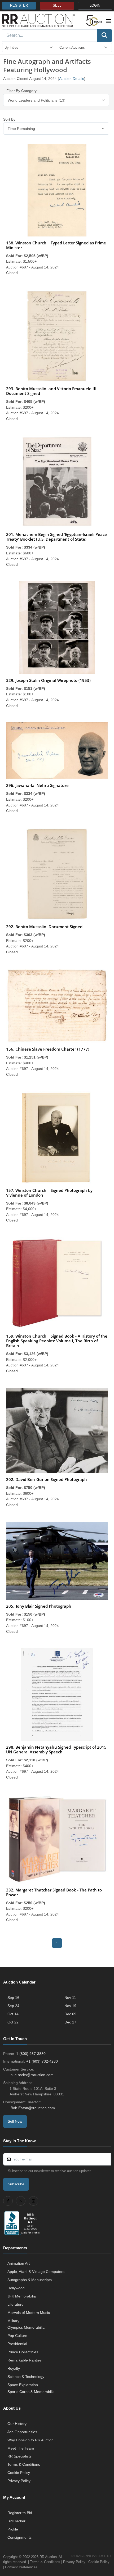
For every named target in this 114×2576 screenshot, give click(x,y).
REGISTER (19, 6)
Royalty (14, 2368)
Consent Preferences (21, 2567)
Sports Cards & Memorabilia (31, 2392)
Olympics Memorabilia (26, 2327)
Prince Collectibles (23, 2352)
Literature (16, 2304)
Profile (13, 2529)
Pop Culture (17, 2336)
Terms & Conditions (24, 2464)
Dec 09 (70, 2014)
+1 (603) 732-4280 (42, 2061)
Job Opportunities (22, 2432)
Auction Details (72, 79)
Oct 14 (13, 2014)
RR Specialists (19, 2456)
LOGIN (95, 6)
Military (13, 2321)
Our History (17, 2424)
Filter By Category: (22, 91)
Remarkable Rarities (25, 2360)
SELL (57, 6)
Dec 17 (70, 2022)
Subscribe (16, 2184)
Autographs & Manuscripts (30, 2280)
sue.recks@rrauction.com (32, 2075)
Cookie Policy (19, 2473)
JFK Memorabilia (22, 2296)
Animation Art (19, 2263)
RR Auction (48, 2557)
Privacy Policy (19, 2481)
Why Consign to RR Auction (30, 2440)
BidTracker (16, 2521)
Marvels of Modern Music (29, 2313)
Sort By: (10, 119)
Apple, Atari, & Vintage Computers (36, 2272)
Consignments (19, 2537)
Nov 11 (70, 1998)
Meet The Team (21, 2448)
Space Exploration (23, 2385)
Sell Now (15, 2121)
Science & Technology (26, 2377)
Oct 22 (13, 2022)
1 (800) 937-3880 (31, 2054)
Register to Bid (20, 2513)
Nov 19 (70, 2006)
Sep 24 (13, 2006)
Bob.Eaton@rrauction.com (33, 2108)
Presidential (17, 2344)
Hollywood (16, 2288)
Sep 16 (13, 1998)
